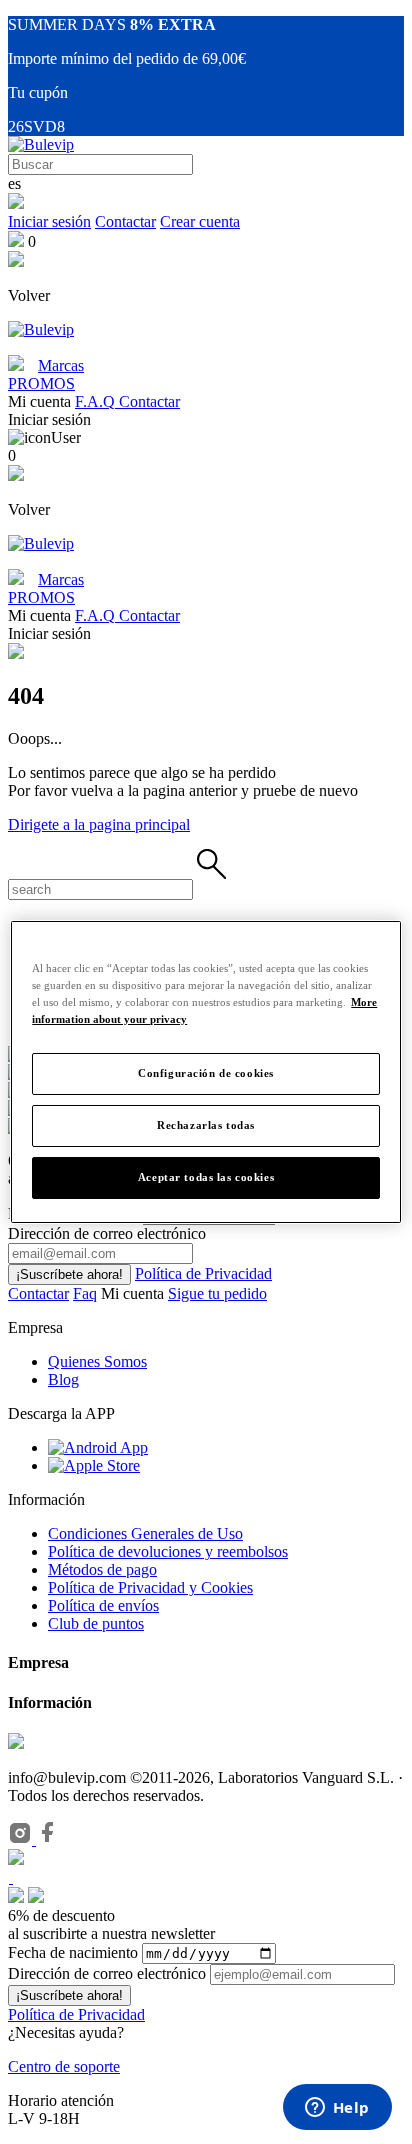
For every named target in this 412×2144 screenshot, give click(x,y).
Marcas (61, 365)
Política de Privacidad (203, 1273)
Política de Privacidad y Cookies (150, 1587)
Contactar (125, 221)
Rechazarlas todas (206, 1125)
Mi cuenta (134, 1293)
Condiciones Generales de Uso (145, 1533)
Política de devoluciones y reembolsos (168, 1551)
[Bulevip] (41, 144)
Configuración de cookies (206, 1073)
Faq (85, 1293)
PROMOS (41, 383)
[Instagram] (22, 1839)
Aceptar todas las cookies (206, 1177)
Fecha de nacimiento (73, 1952)
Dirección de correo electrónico (107, 1973)
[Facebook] (48, 1839)
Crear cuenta (200, 221)
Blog (63, 1379)
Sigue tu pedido (217, 1293)
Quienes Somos (97, 1361)
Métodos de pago (102, 1569)
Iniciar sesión (49, 221)
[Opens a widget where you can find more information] (337, 2109)
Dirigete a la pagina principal (99, 824)
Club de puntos (96, 1623)
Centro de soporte (64, 2066)
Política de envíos (103, 1605)
